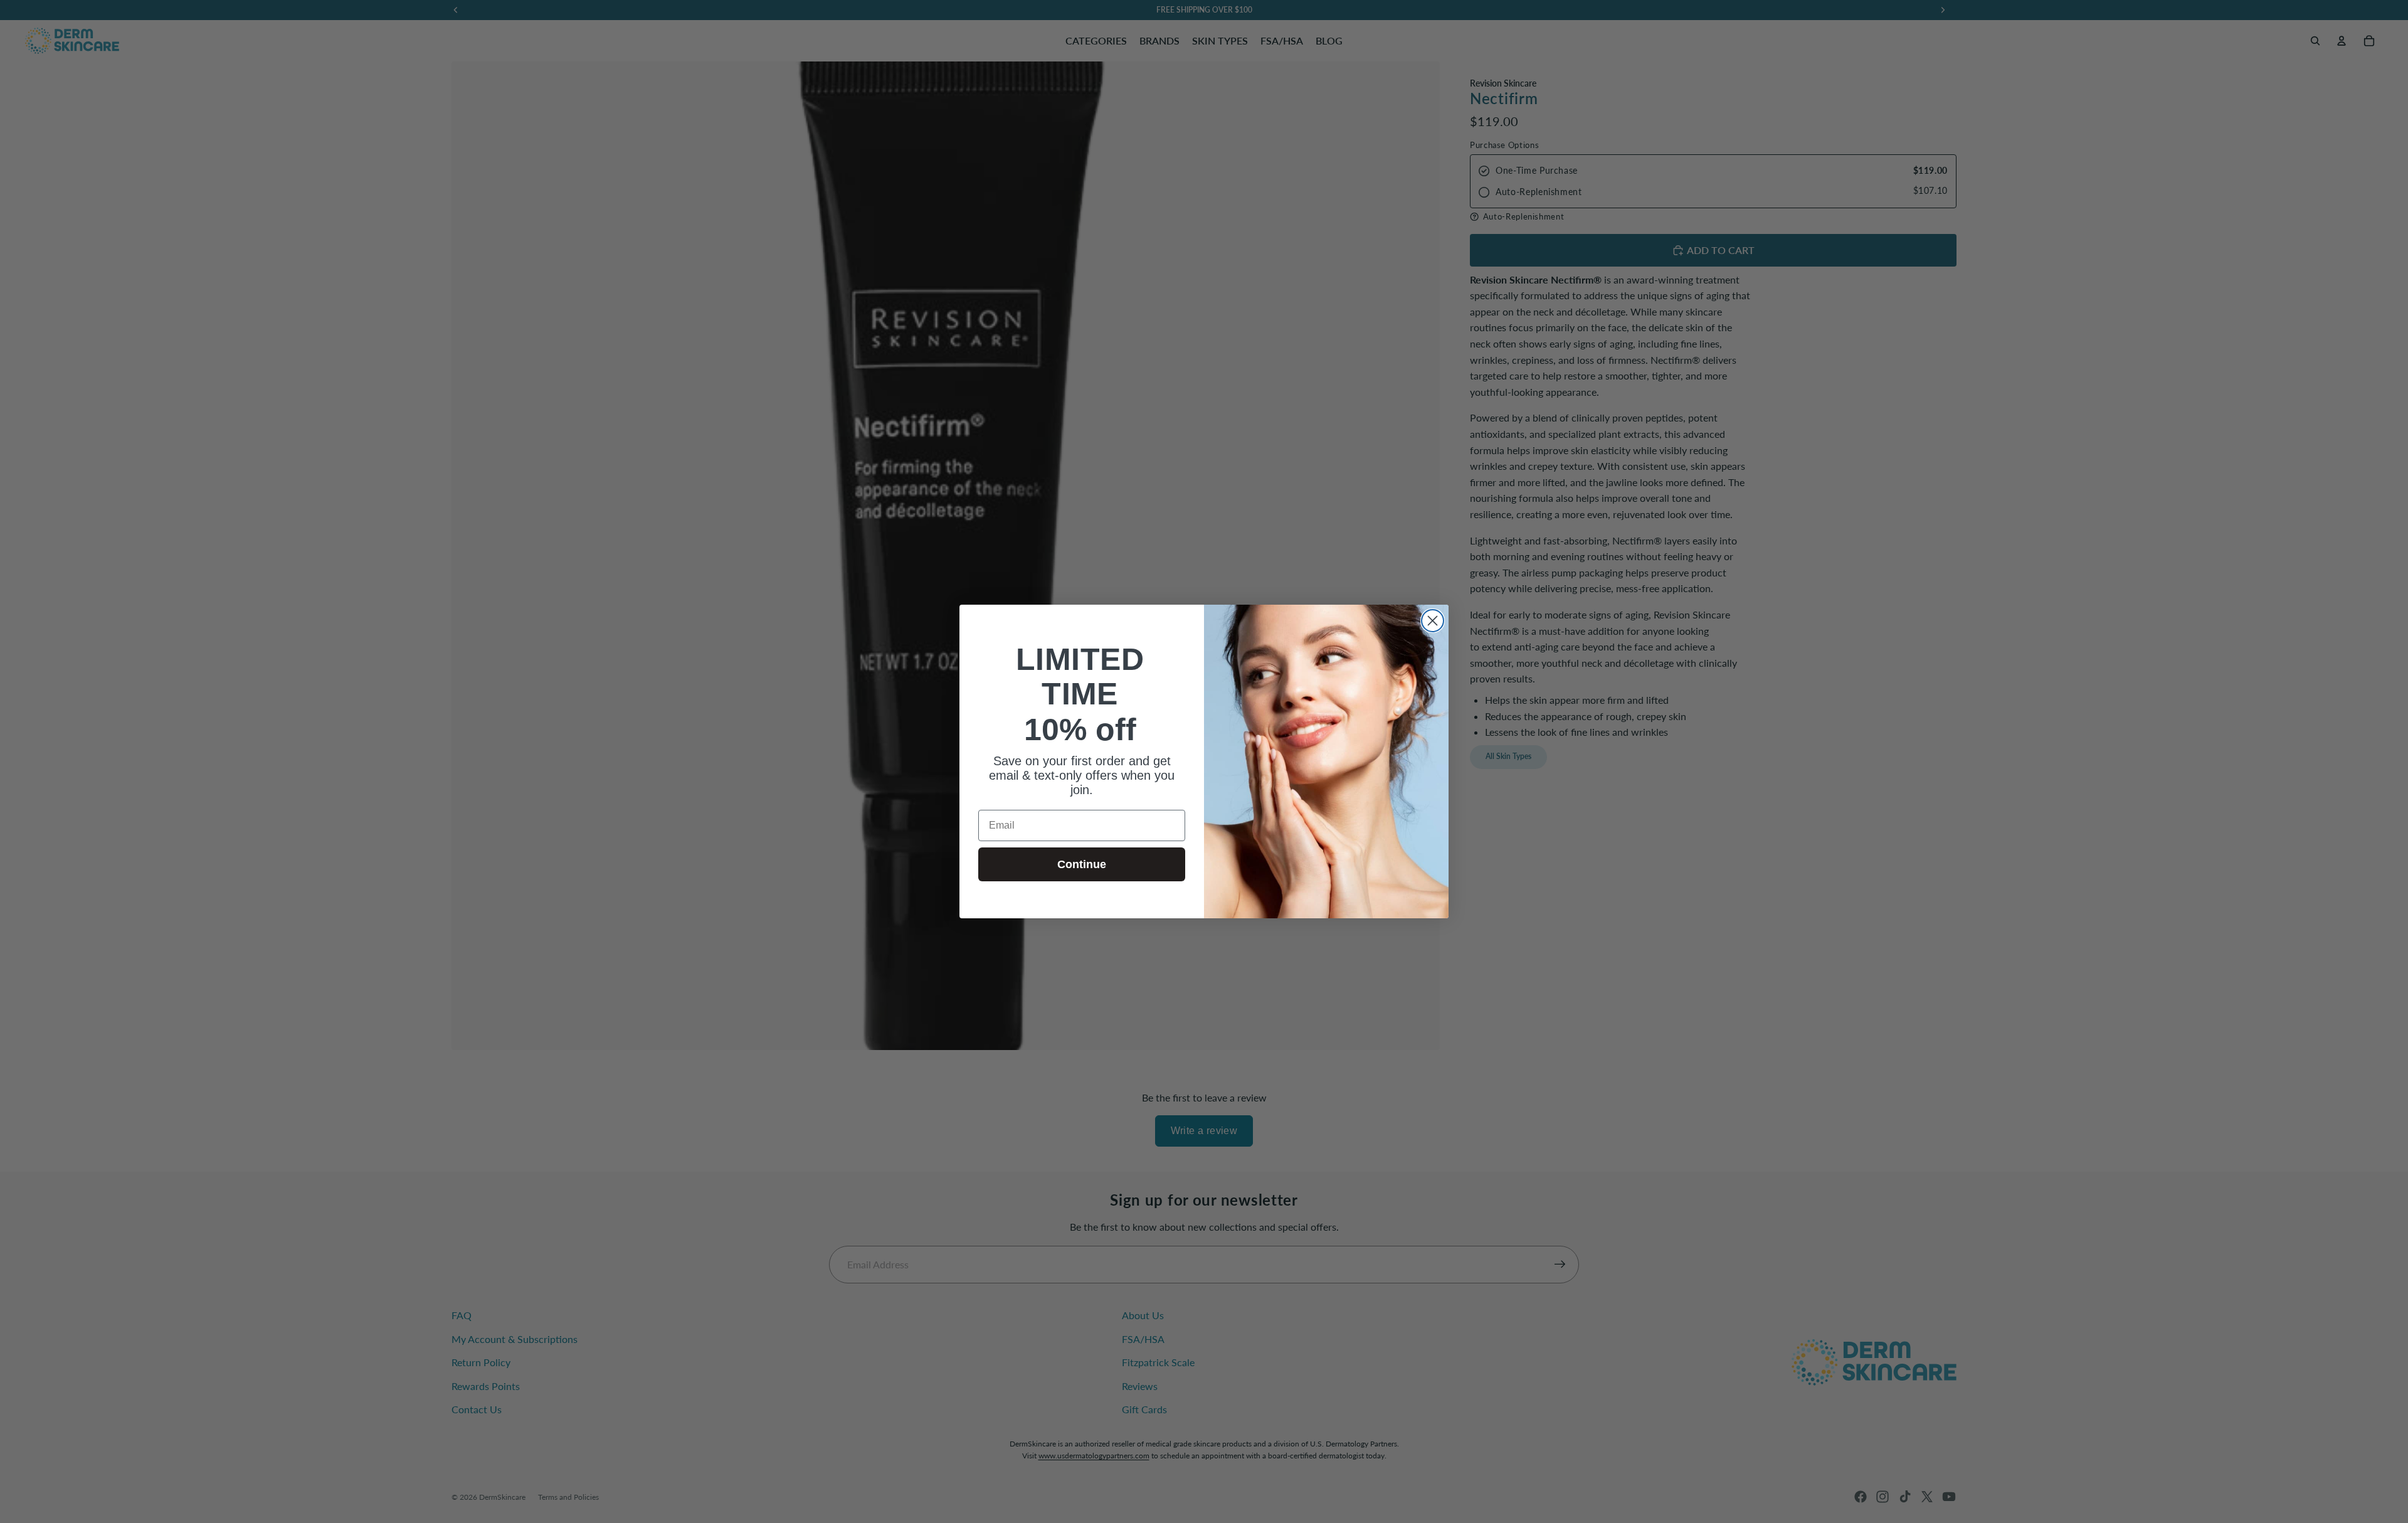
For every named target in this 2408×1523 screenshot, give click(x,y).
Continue (1082, 864)
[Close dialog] (1433, 621)
